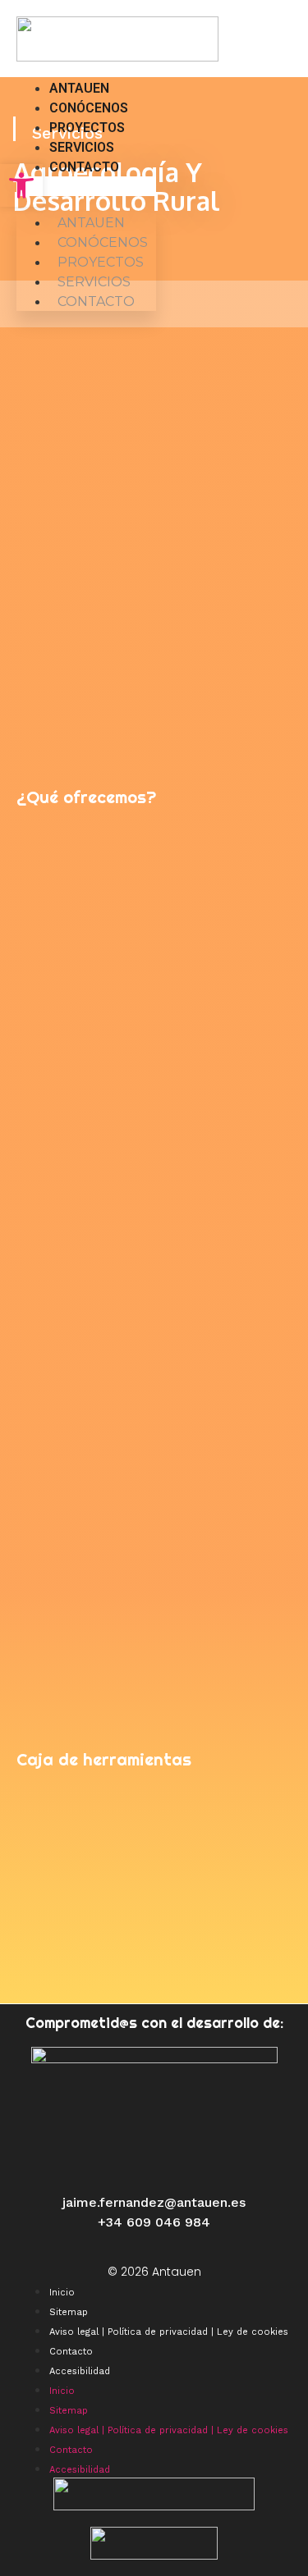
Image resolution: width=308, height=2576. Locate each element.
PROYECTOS (87, 128)
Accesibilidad (80, 2371)
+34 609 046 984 (154, 2222)
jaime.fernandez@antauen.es (154, 2202)
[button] (86, 186)
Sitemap (69, 2312)
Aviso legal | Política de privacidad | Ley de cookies (169, 2332)
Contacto (84, 167)
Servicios (82, 147)
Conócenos (89, 108)
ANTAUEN (79, 88)
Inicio (62, 2293)
